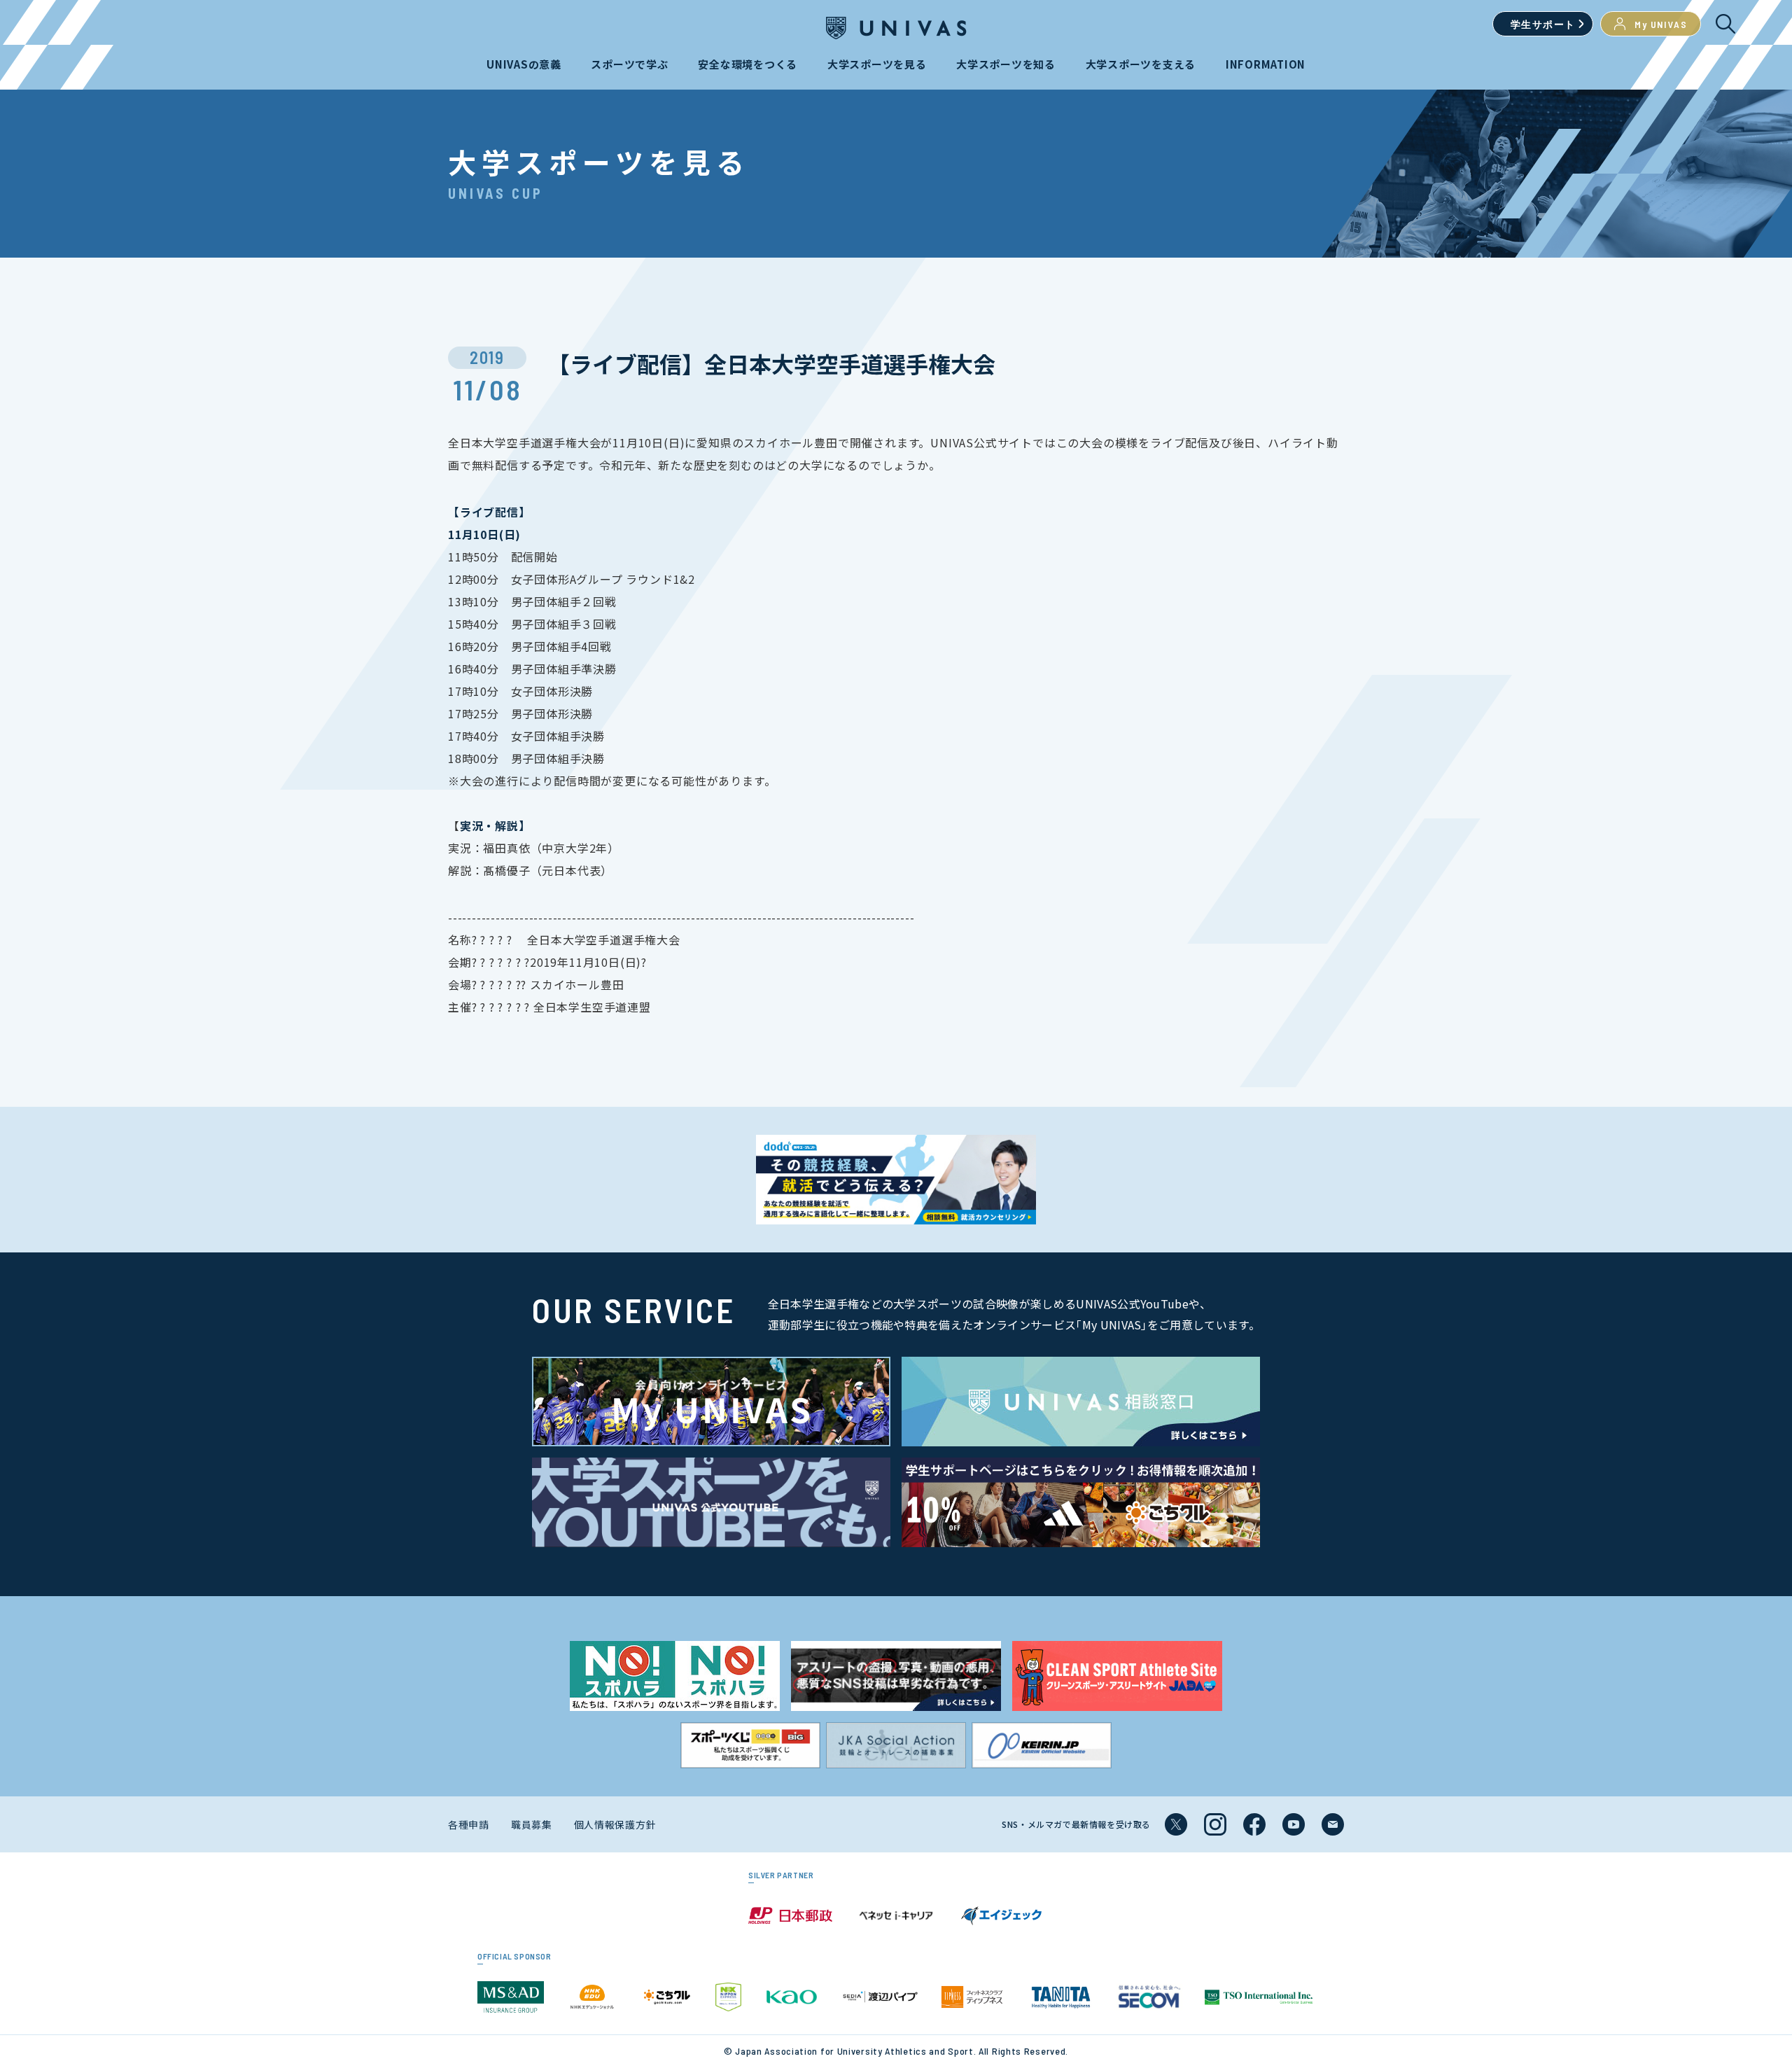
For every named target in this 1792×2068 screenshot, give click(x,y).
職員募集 (532, 1824)
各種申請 (469, 1824)
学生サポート (1543, 24)
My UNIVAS (1661, 24)
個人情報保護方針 (615, 1824)
